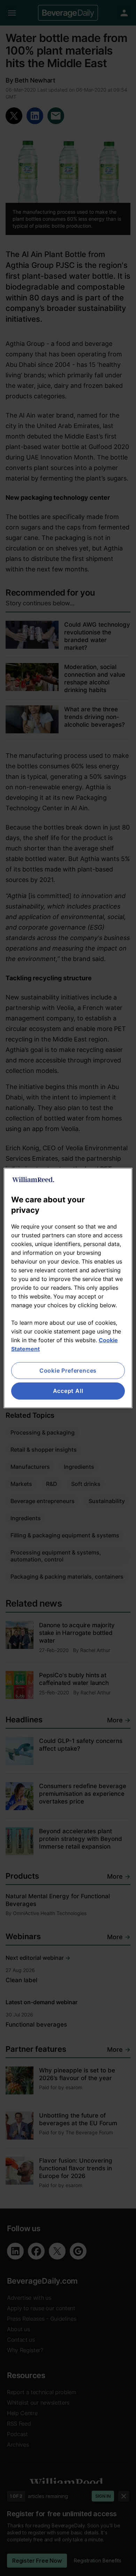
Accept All (68, 1391)
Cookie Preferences (68, 1371)
